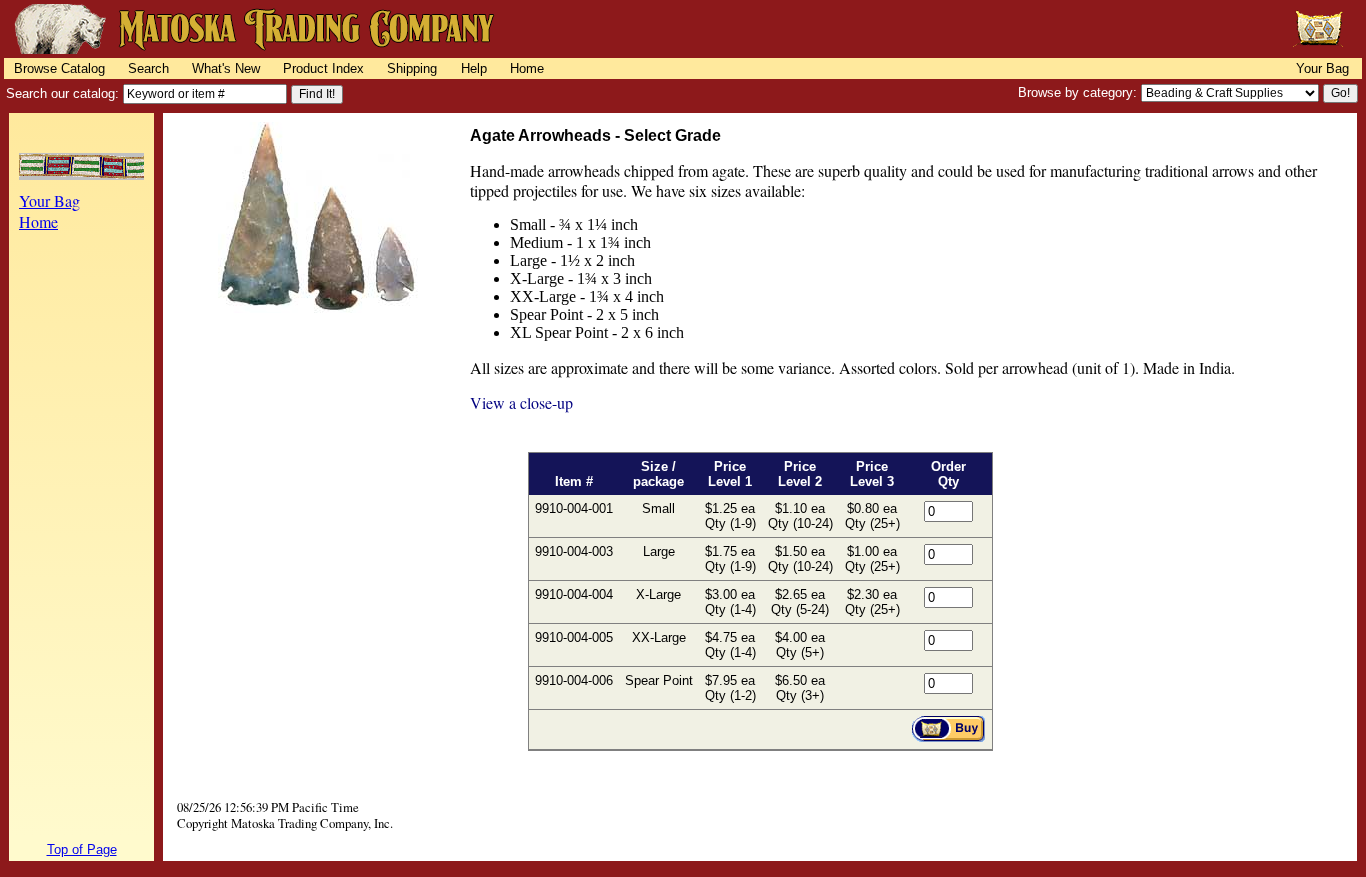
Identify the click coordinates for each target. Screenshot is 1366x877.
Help (474, 68)
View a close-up (521, 402)
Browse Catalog (59, 68)
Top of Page (82, 849)
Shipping (412, 68)
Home (527, 68)
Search (148, 68)
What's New (226, 68)
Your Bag (1322, 68)
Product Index (323, 68)
